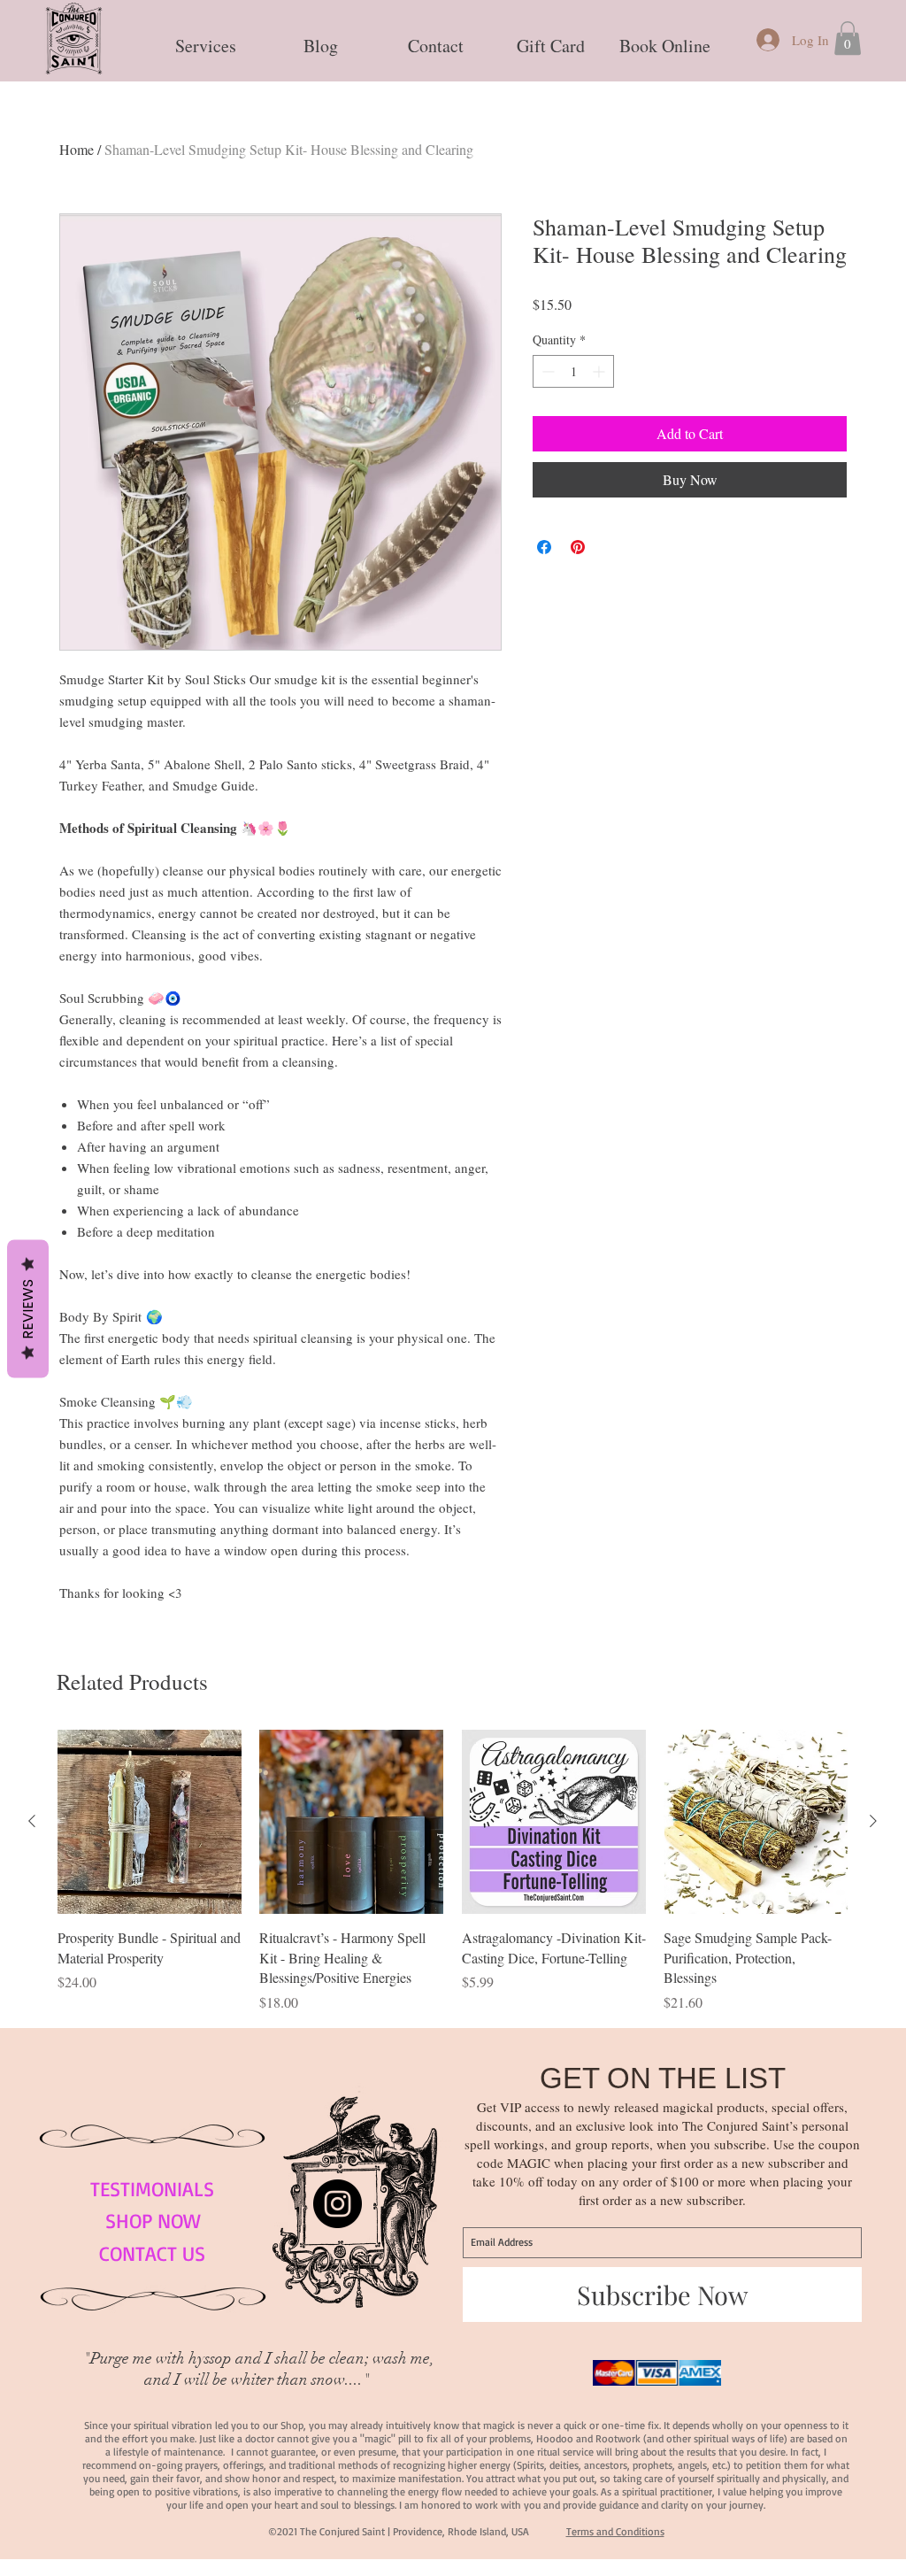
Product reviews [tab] (140, 1802)
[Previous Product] (32, 2375)
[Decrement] (546, 371)
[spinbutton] (573, 371)
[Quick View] (150, 2376)
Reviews (28, 1309)
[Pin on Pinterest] (578, 547)
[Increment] (600, 371)
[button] (205, 38)
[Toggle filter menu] (791, 1854)
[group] (453, 2425)
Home (77, 149)
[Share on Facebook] (544, 547)
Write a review (650, 1685)
